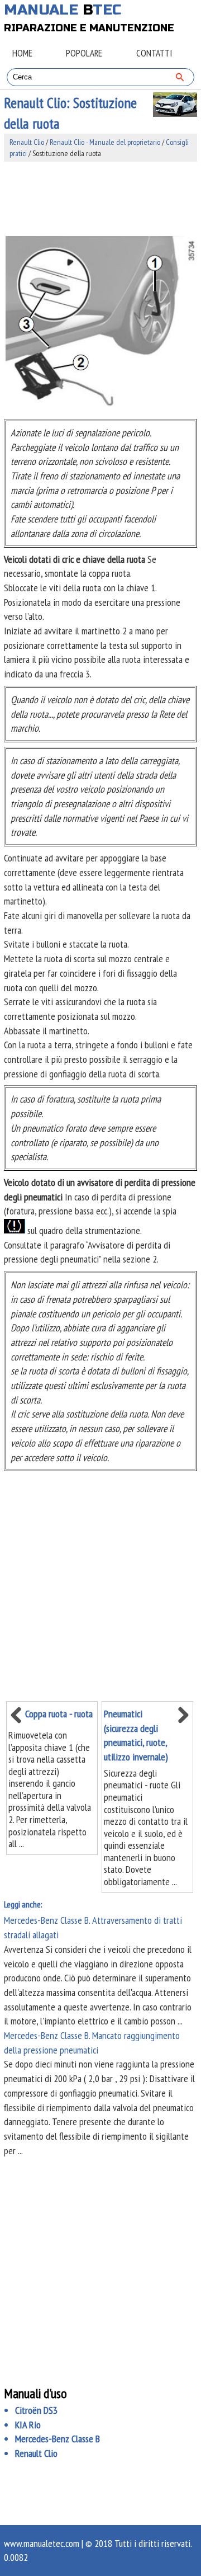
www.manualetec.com (42, 2543)
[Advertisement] (100, 199)
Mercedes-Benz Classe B (58, 2439)
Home (22, 53)
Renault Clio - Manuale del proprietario (105, 142)
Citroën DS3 (36, 2410)
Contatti (154, 53)
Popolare (84, 53)
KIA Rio (28, 2425)
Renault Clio (27, 142)
